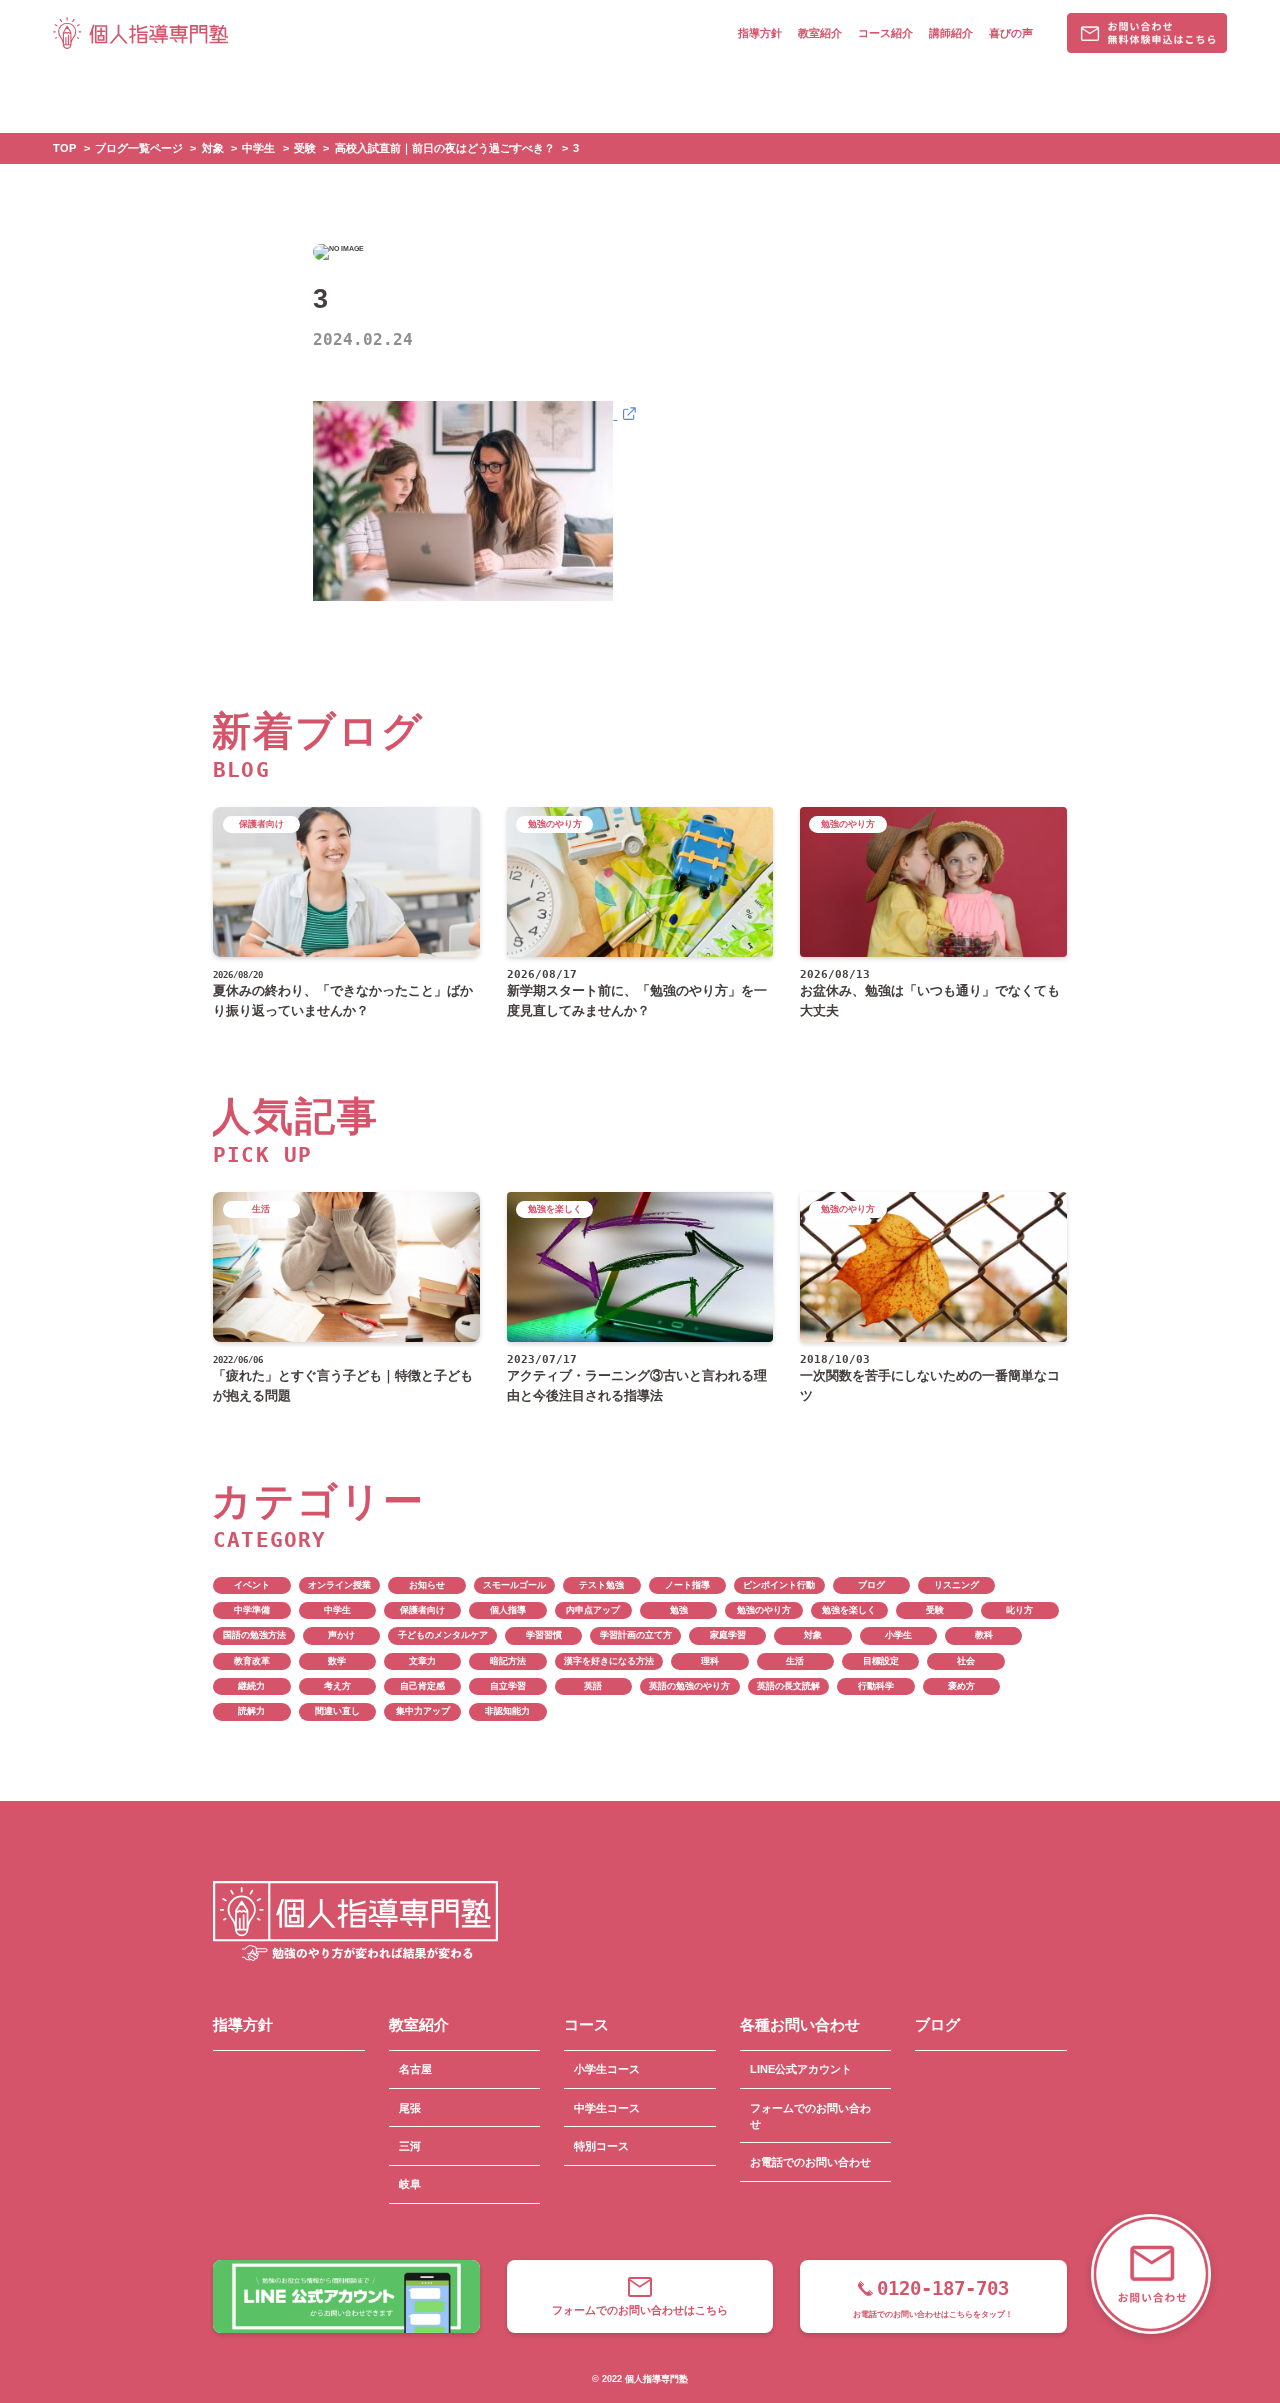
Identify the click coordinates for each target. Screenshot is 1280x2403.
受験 (935, 1610)
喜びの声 (1011, 33)
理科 (710, 1661)
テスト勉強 (601, 1585)
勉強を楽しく (849, 1610)
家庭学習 (728, 1635)
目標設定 (881, 1661)
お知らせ (427, 1585)
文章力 (422, 1661)
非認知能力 (507, 1711)
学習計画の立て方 (636, 1635)
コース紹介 (885, 33)
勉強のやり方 (764, 1610)
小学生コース (607, 2069)
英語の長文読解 (788, 1686)
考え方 (337, 1686)
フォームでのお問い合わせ (810, 2116)
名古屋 (415, 2069)
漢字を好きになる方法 (609, 1661)
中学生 (337, 1610)
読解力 (251, 1711)
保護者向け (422, 1610)
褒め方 (961, 1686)
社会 (966, 1661)
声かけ (341, 1635)
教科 (984, 1635)
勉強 (679, 1610)
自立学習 (508, 1686)
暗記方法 (508, 1661)
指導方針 (760, 33)
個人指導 (508, 1610)
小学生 (898, 1635)
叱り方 (1019, 1610)
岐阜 (410, 2184)
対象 (813, 1635)
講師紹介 (951, 33)
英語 (593, 1686)
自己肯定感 (422, 1686)
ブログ (871, 1585)
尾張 (410, 2108)
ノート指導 (687, 1585)
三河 (410, 2146)
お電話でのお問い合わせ (810, 2162)
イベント (252, 1585)
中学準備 (252, 1610)
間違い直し (337, 1711)
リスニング (956, 1585)
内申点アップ (593, 1610)
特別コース (601, 2146)
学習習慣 (544, 1635)
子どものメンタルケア (443, 1635)
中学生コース (607, 2108)
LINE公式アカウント (801, 2069)
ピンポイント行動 (779, 1585)
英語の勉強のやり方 (689, 1686)
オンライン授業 (339, 1585)
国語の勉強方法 (254, 1635)
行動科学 (876, 1686)
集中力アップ (423, 1711)
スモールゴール (514, 1585)
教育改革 (252, 1661)
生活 (795, 1661)
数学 (337, 1661)
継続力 (251, 1686)
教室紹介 (820, 33)
